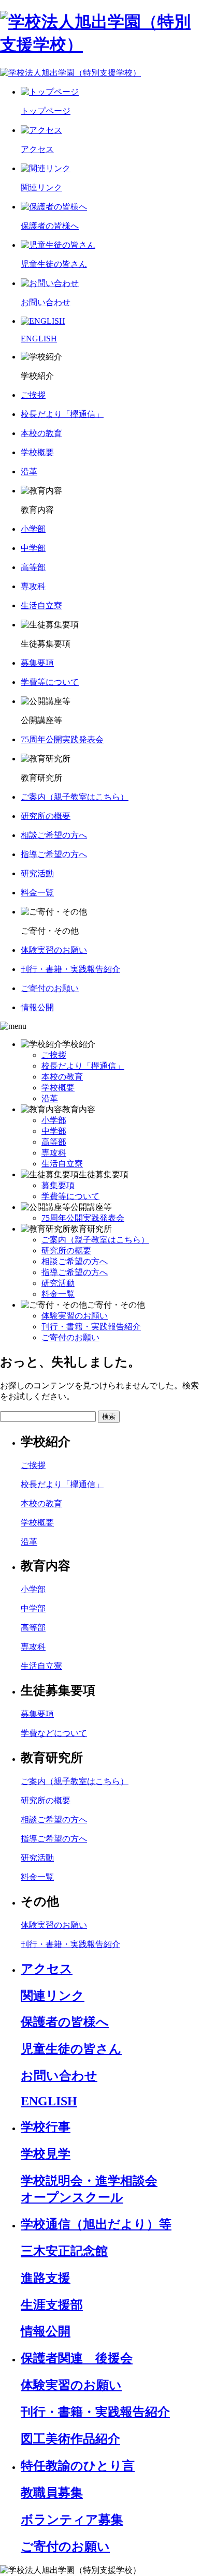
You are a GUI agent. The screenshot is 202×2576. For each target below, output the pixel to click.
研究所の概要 (66, 1250)
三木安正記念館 (64, 2251)
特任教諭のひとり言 (78, 2466)
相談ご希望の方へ (75, 1261)
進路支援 (46, 2278)
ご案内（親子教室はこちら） (95, 1240)
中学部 (54, 1131)
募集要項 (58, 1185)
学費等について (70, 1196)
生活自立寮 (62, 1164)
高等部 (54, 1142)
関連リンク (53, 1996)
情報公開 (46, 2331)
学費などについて (54, 1733)
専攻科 (54, 1153)
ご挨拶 (54, 1055)
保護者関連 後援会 (77, 2358)
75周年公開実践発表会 (83, 1218)
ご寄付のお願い (70, 1337)
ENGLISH (49, 2101)
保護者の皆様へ (65, 2022)
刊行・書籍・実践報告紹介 (91, 1327)
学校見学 (46, 2154)
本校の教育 (62, 1077)
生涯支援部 (52, 2305)
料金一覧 (58, 1294)
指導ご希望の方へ (75, 1272)
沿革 (50, 1098)
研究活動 (58, 1283)
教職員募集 (52, 2493)
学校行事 (46, 2127)
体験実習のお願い (75, 1316)
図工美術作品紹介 (70, 2439)
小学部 (54, 1120)
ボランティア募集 (72, 2520)
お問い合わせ (59, 2076)
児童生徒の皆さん (71, 2049)
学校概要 (58, 1088)
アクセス (47, 1969)
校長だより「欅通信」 (83, 1066)
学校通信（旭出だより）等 (96, 2224)
